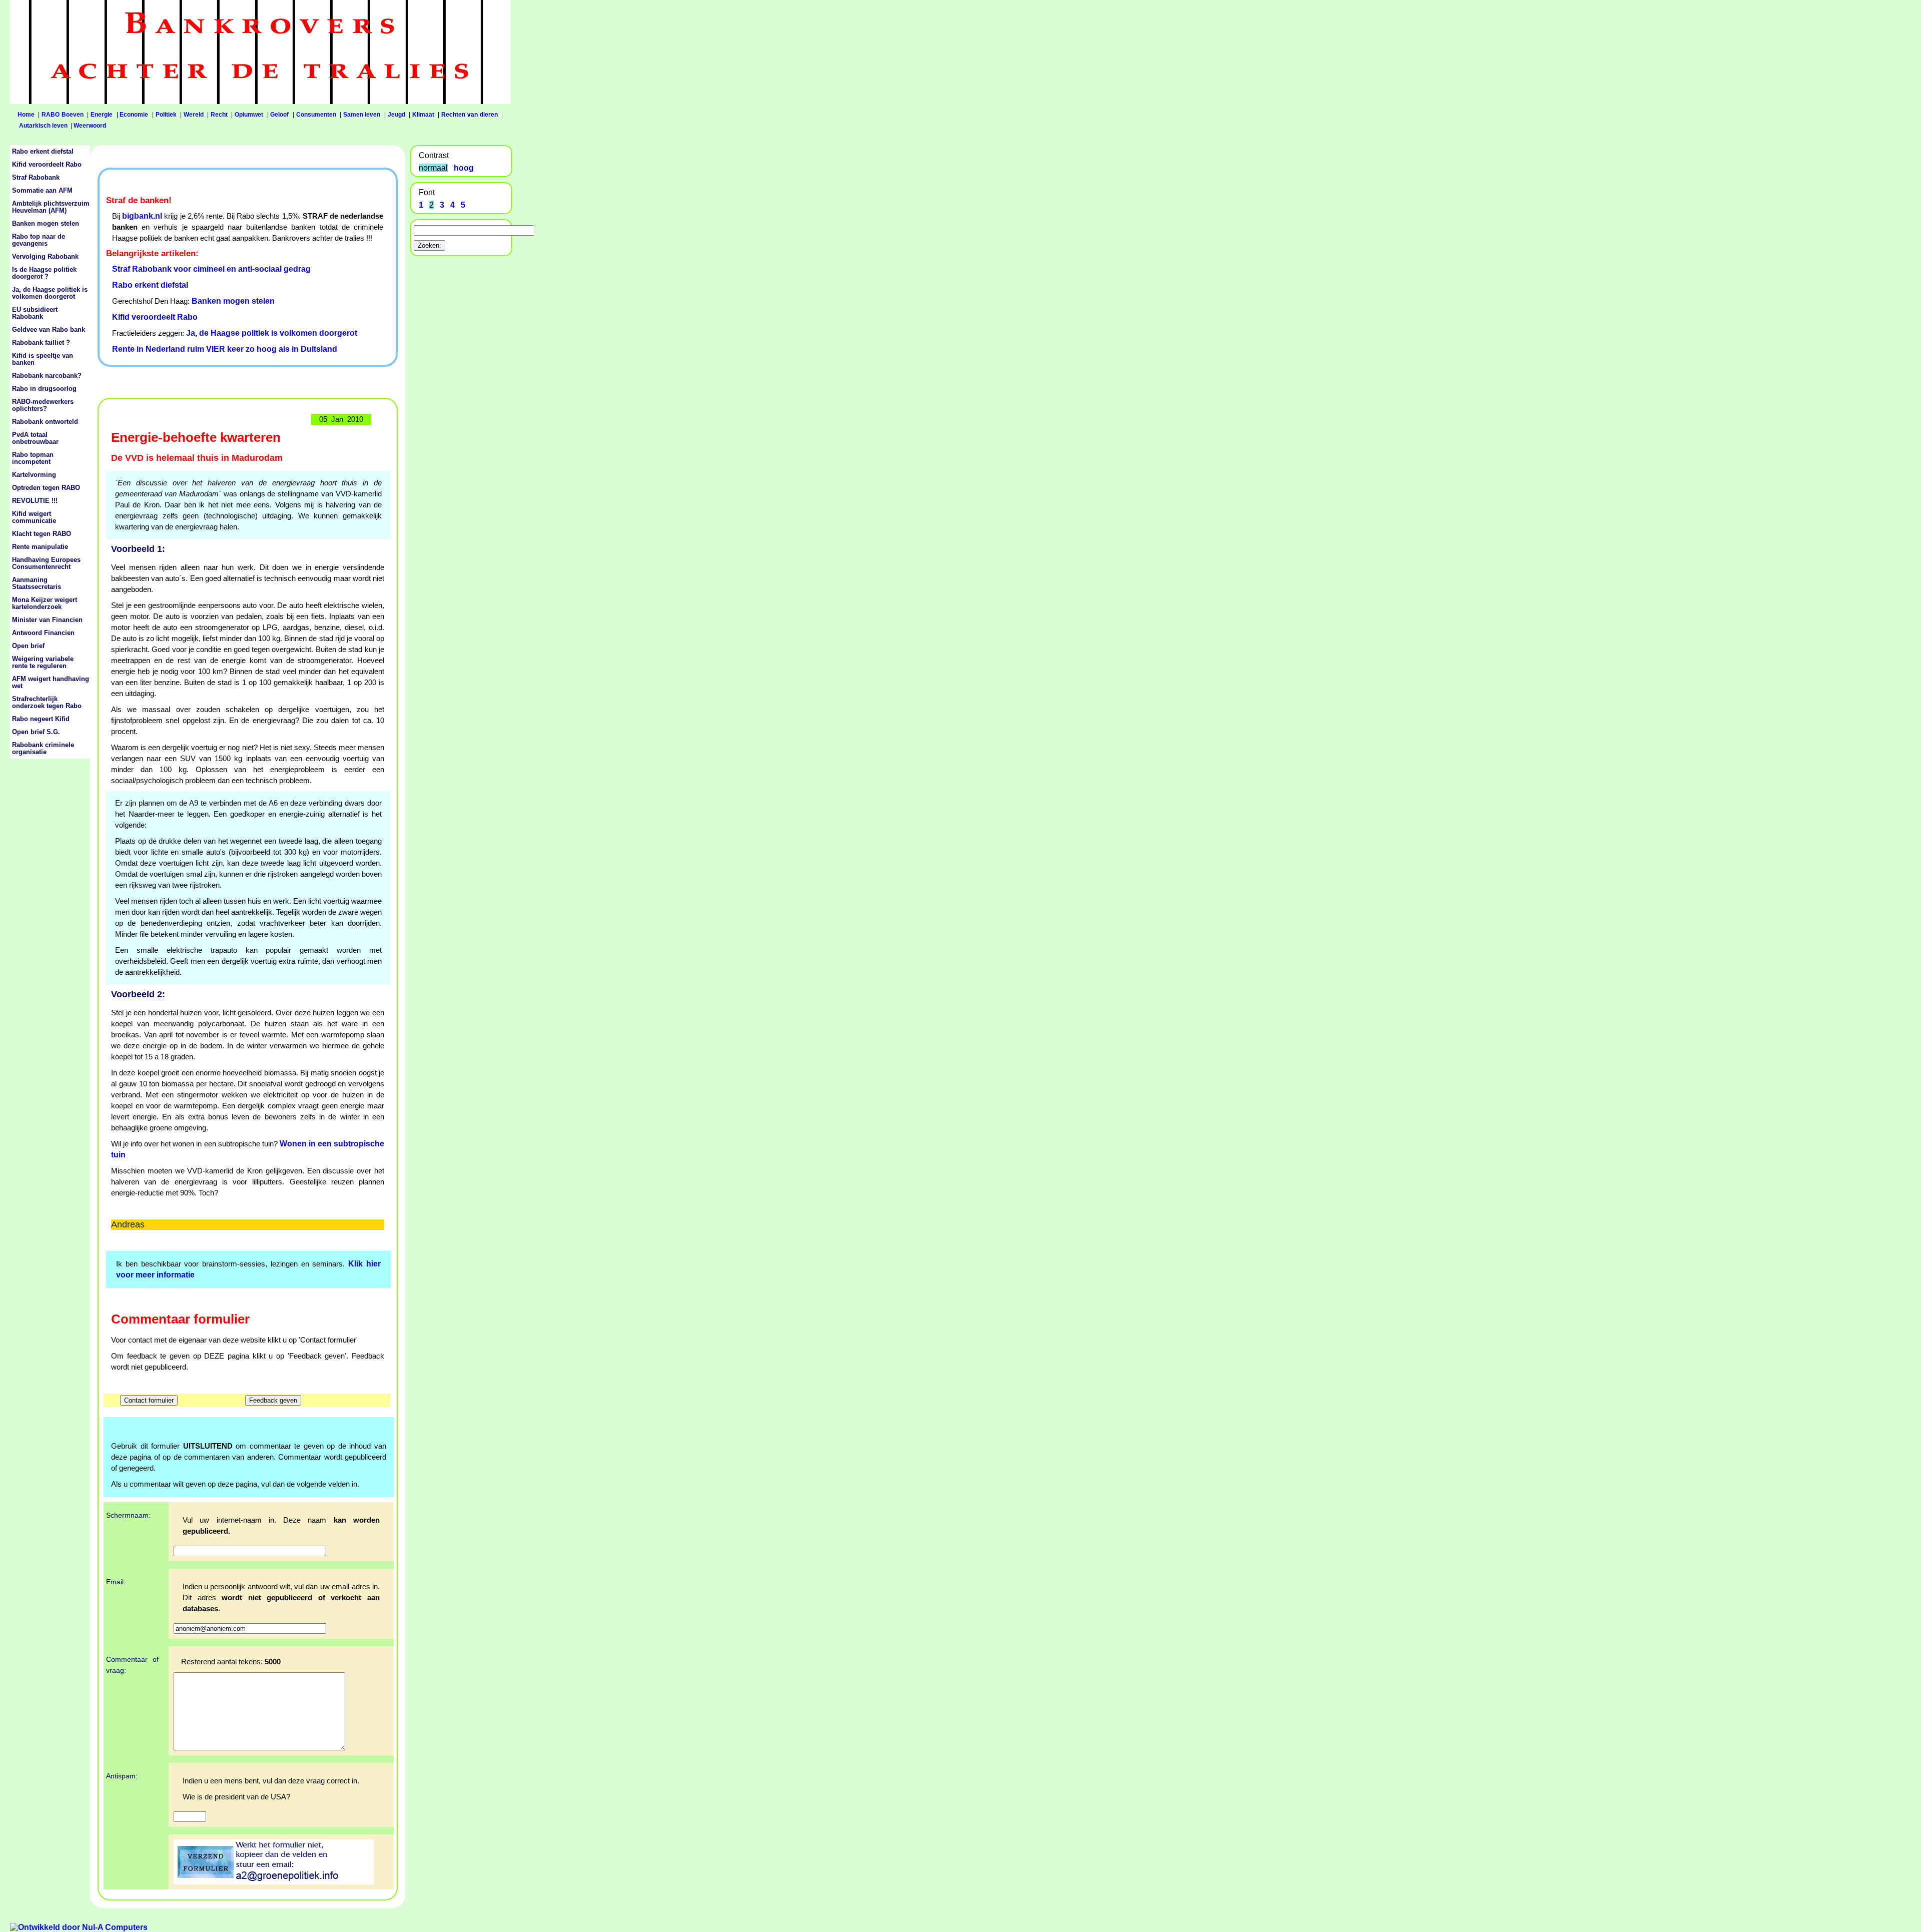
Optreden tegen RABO (46, 488)
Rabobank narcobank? (47, 376)
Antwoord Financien (43, 633)
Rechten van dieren (469, 115)
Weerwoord (90, 126)
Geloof (279, 115)
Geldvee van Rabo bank (49, 330)
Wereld (194, 115)
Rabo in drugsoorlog (44, 389)
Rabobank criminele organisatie (43, 749)
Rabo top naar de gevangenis (39, 240)
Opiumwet (249, 115)
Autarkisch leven (43, 126)
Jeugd (396, 115)
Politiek (166, 115)
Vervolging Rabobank (45, 257)
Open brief (28, 646)
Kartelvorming (34, 475)
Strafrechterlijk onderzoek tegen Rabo (47, 703)
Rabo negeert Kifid (41, 719)
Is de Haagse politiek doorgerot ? (44, 273)
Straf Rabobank (36, 178)
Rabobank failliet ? (41, 343)
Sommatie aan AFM (42, 191)
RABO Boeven (63, 115)
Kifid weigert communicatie (34, 517)
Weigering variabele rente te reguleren (43, 663)
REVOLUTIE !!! (35, 501)
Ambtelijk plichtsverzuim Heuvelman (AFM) (51, 207)
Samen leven (362, 115)
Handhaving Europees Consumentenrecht (46, 563)
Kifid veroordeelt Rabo (155, 317)
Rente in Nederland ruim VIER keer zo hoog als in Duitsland (225, 349)
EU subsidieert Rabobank (35, 313)
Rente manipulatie (40, 547)
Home (26, 115)
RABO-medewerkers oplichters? (43, 405)
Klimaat (423, 115)
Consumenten (316, 115)
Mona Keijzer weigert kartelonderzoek (45, 603)
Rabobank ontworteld (45, 422)
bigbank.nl (142, 216)
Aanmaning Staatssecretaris (37, 583)
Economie (134, 115)
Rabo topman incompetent (33, 458)
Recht (219, 115)
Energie (102, 115)
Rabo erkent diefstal (150, 285)
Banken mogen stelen (233, 301)
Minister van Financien (47, 620)
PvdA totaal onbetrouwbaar (35, 438)
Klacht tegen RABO (42, 534)
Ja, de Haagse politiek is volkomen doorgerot (272, 333)
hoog (464, 168)
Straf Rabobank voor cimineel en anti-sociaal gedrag (211, 269)
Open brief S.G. (36, 732)
